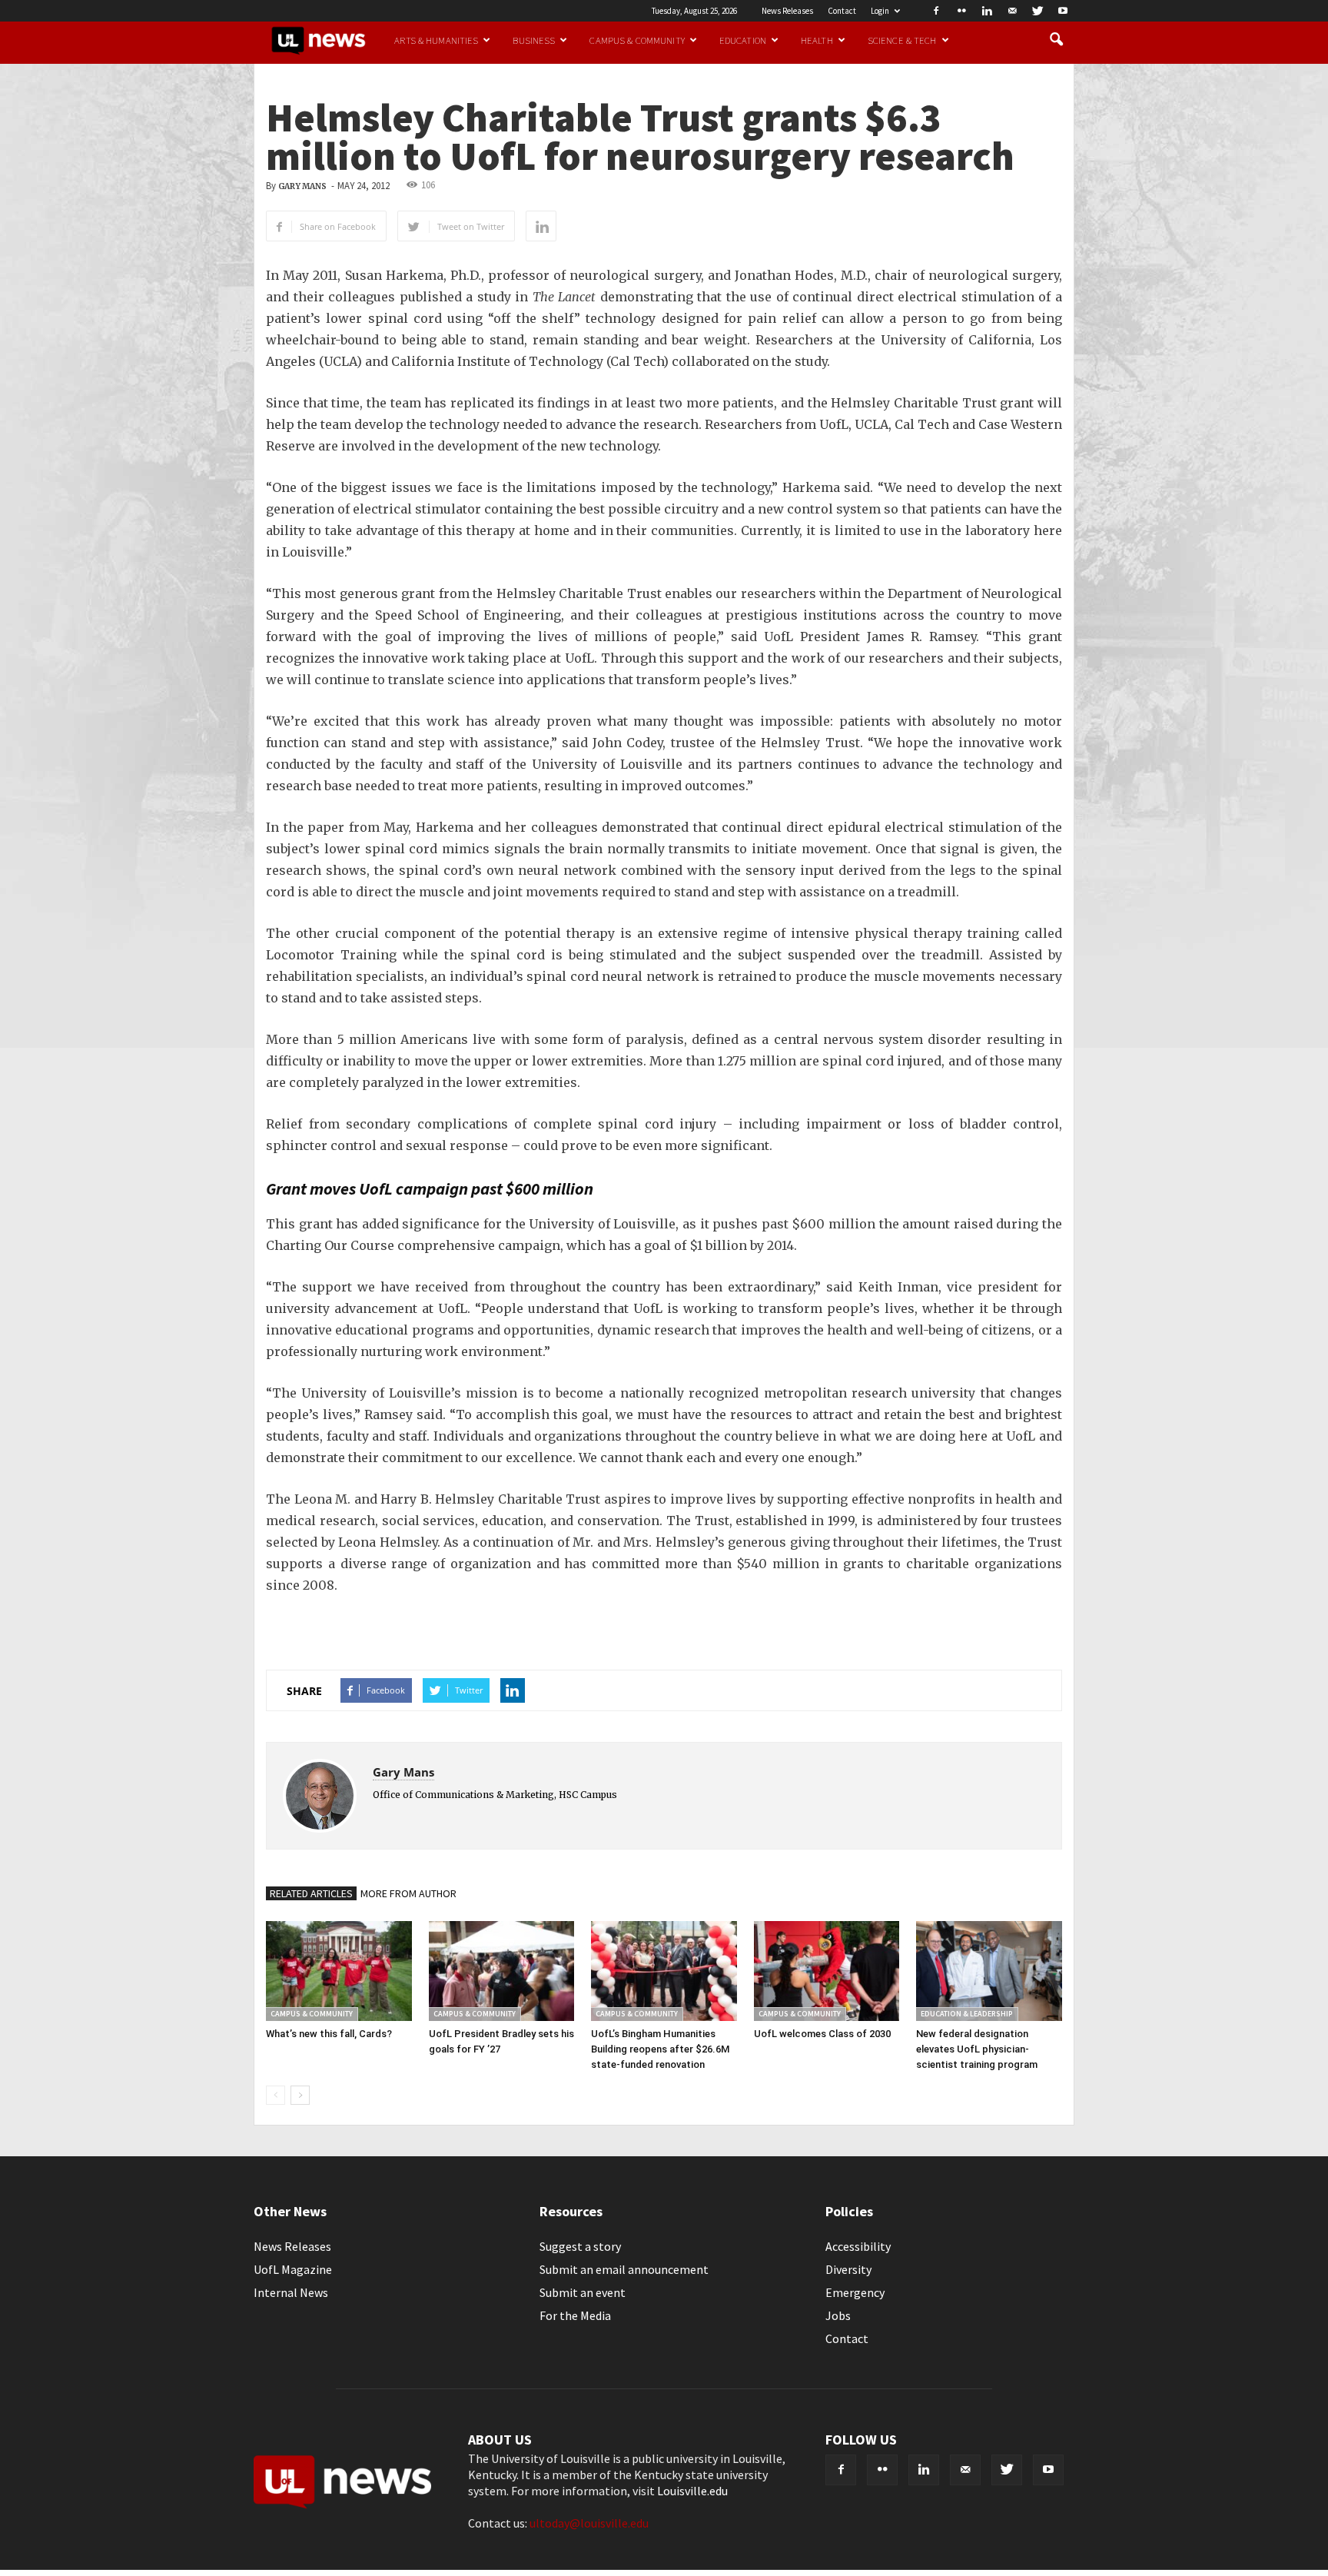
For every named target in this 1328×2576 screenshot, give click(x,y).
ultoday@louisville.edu (589, 2523)
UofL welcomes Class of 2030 (822, 2034)
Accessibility (858, 2246)
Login (880, 11)
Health (817, 40)
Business (534, 40)
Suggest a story (580, 2246)
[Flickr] (961, 11)
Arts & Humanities (436, 40)
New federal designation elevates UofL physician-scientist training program (977, 2049)
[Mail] (1012, 11)
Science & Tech (902, 40)
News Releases (787, 11)
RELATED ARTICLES (311, 1893)
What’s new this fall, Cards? (329, 2034)
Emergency (855, 2292)
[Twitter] (1037, 11)
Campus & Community (637, 40)
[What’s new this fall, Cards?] (339, 1971)
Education (743, 40)
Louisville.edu (692, 2491)
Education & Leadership (967, 2014)
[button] (1056, 40)
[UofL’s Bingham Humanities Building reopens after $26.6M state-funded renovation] (664, 1971)
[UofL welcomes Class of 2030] (827, 1971)
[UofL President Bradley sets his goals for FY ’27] (502, 1971)
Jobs (838, 2315)
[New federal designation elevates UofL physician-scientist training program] (989, 1971)
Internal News (291, 2292)
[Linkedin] (987, 11)
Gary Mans (302, 186)
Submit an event (583, 2292)
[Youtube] (1063, 11)
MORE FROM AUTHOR (408, 1893)
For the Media (575, 2315)
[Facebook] (936, 11)
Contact (842, 11)
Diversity (848, 2269)
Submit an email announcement (624, 2269)
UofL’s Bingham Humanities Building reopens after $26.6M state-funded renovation (660, 2049)
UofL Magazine (293, 2269)
